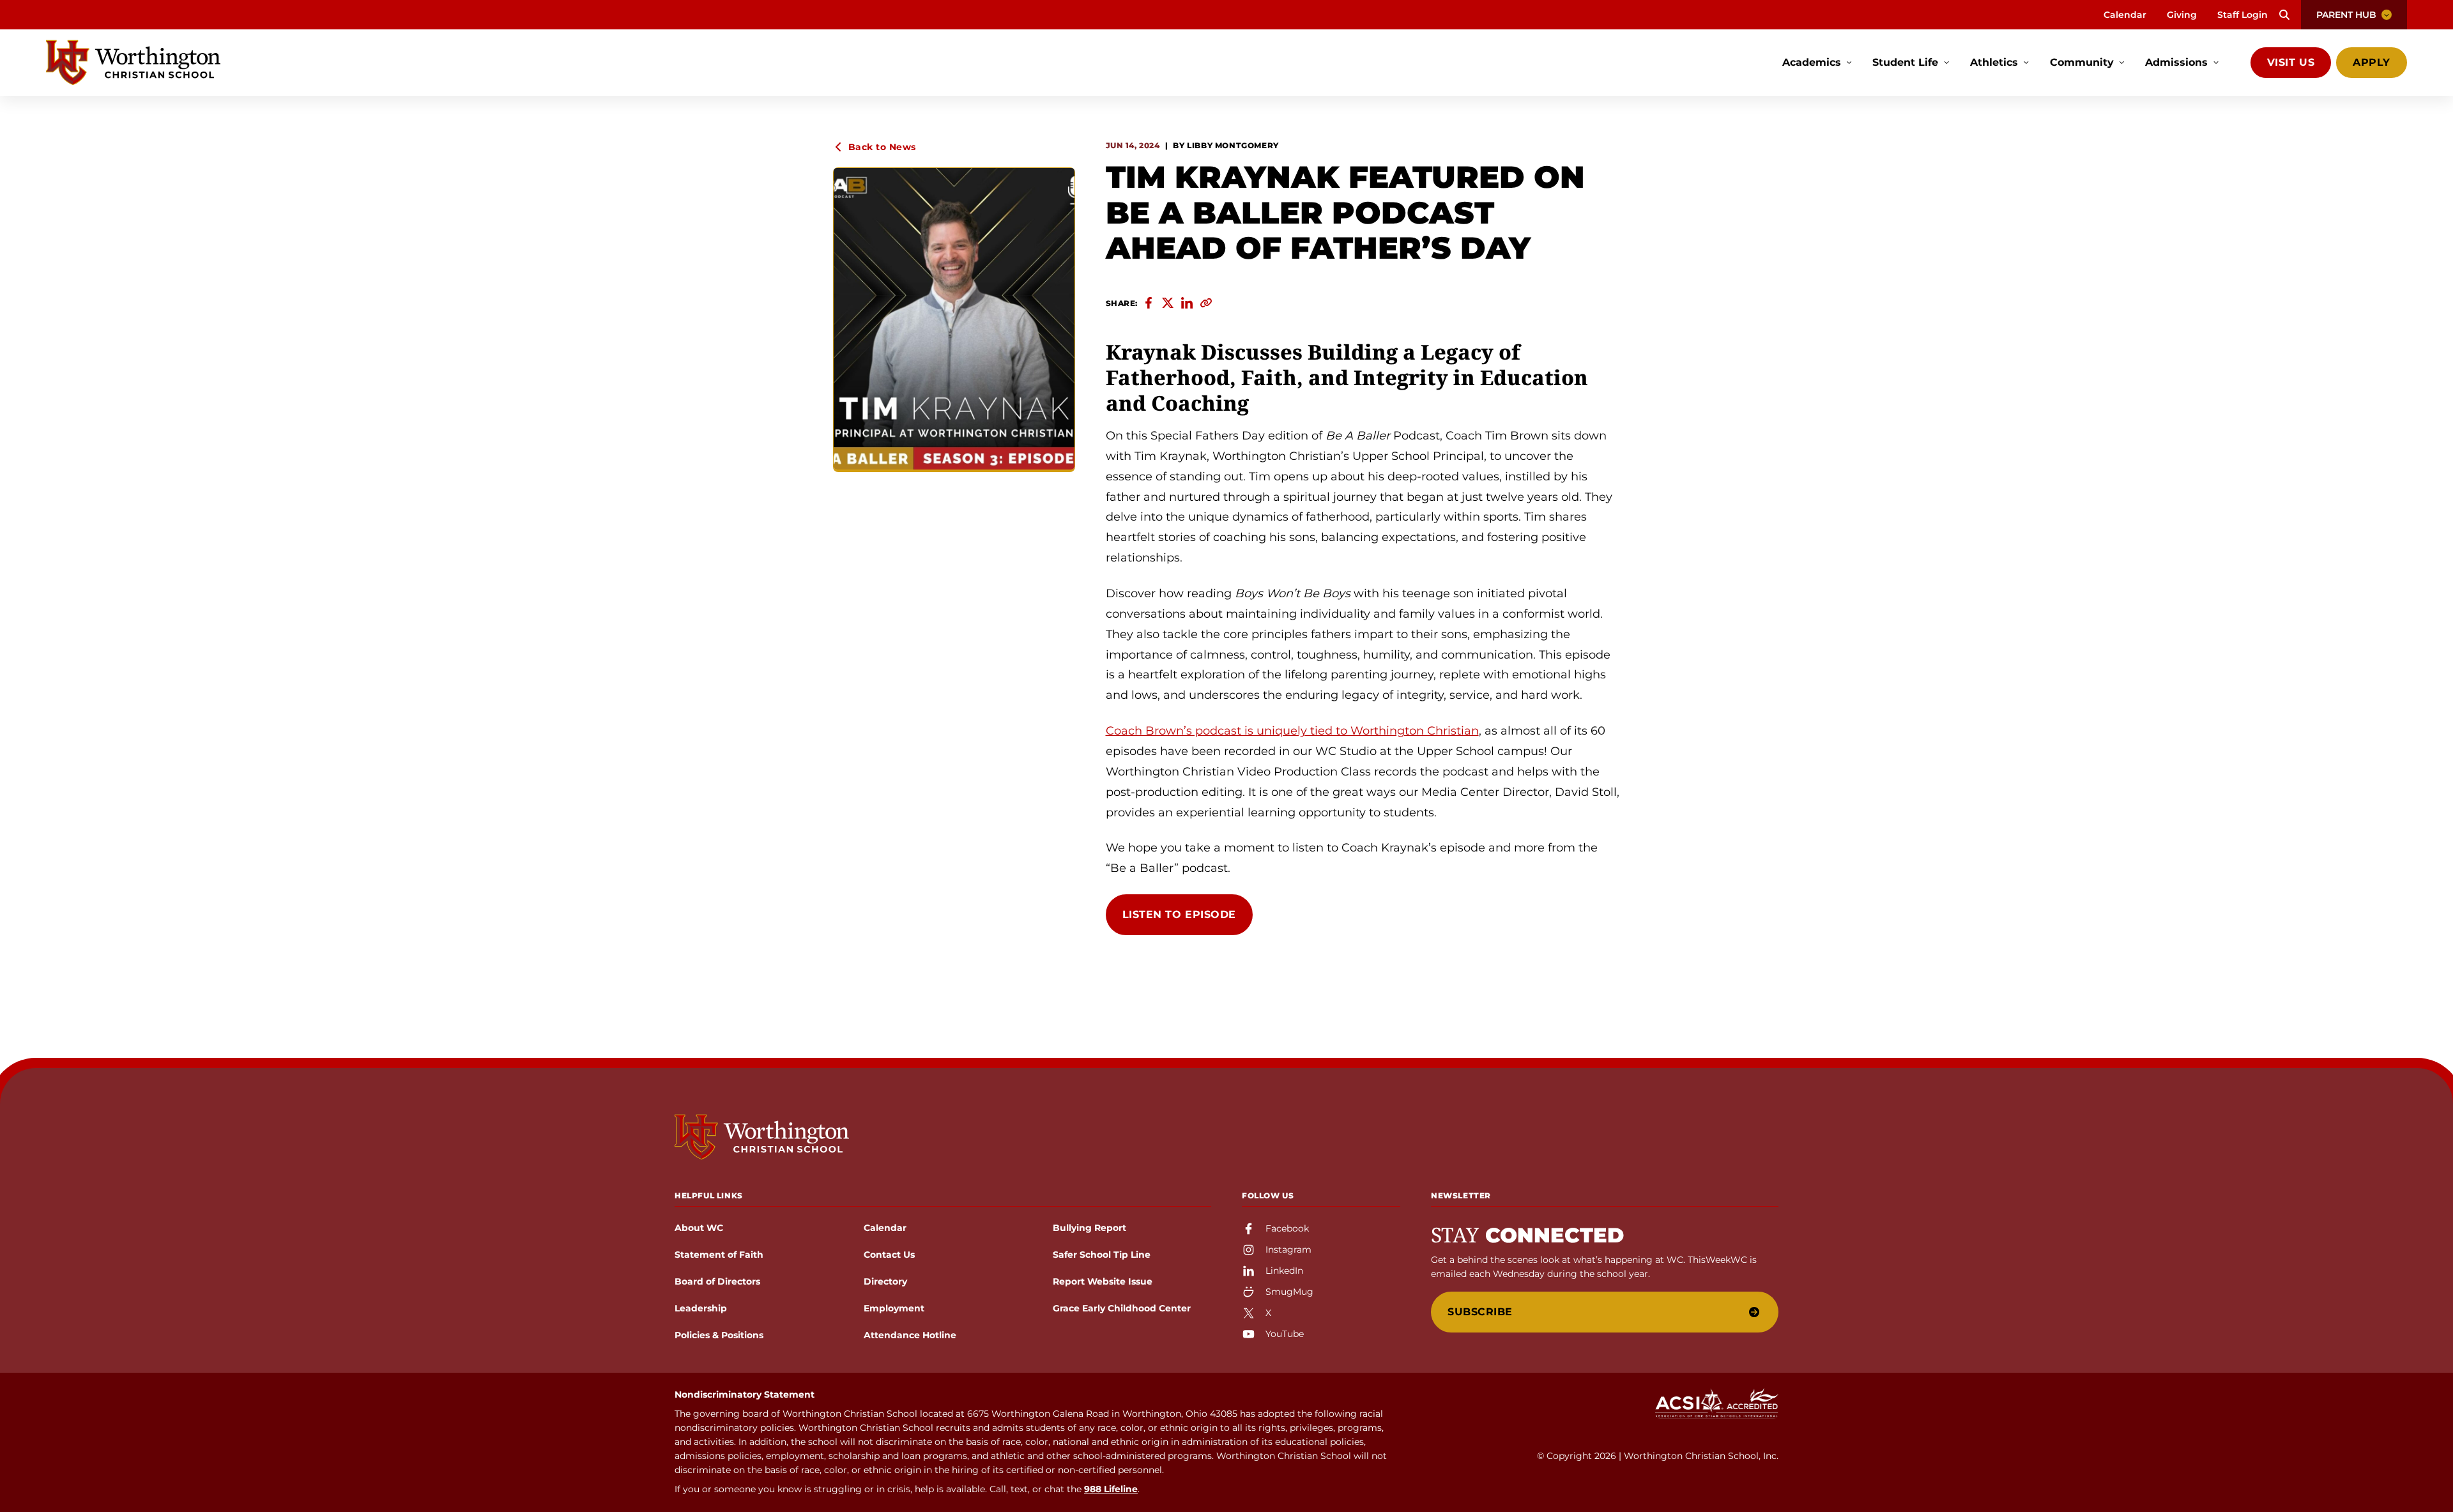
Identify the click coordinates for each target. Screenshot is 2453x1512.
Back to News (882, 147)
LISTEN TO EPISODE (1179, 914)
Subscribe (1480, 1312)
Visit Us (2291, 62)
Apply (2372, 62)
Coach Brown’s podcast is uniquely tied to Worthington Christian (1292, 731)
